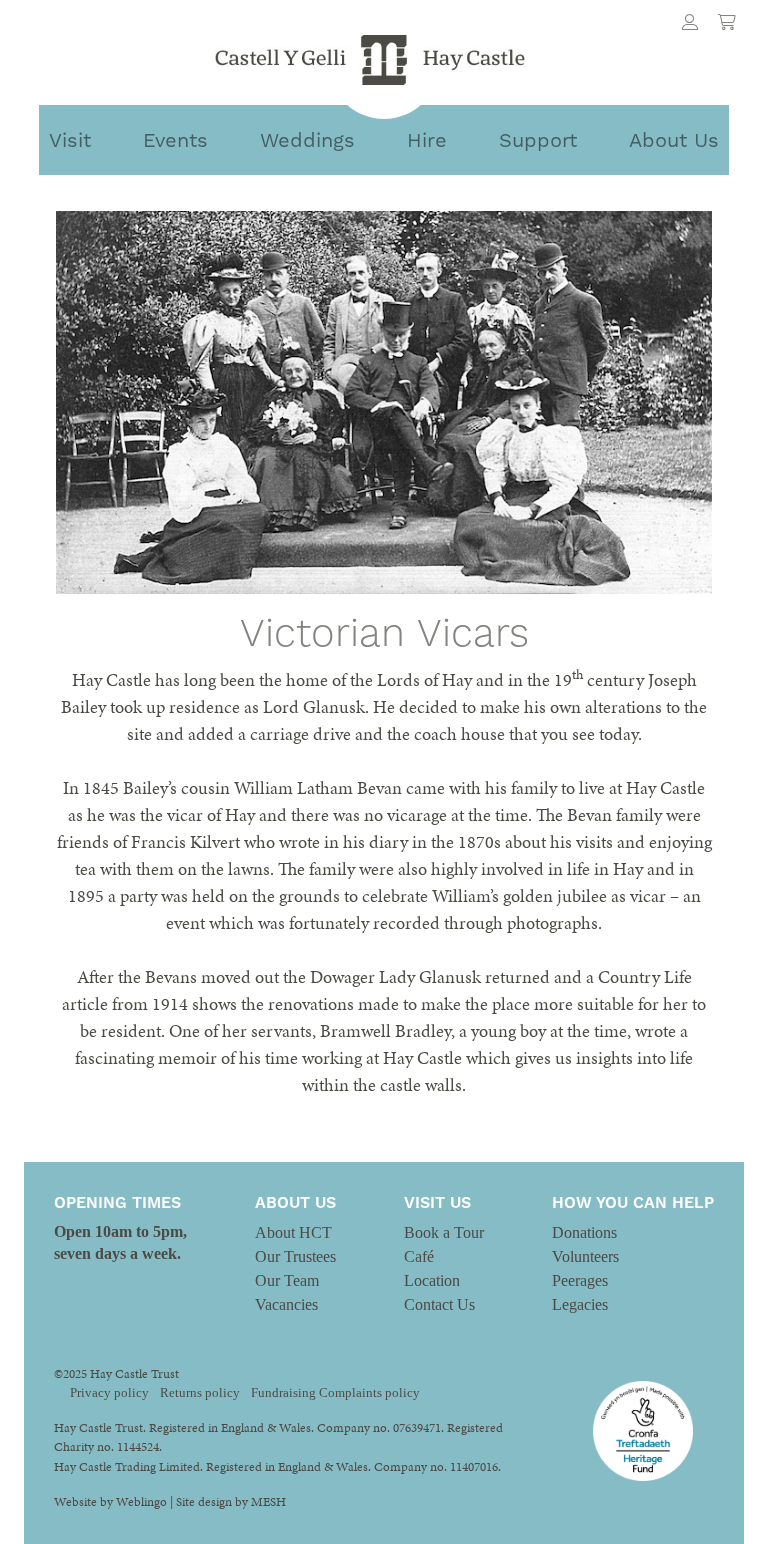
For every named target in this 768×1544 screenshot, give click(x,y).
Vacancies (286, 1304)
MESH (268, 1502)
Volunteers (585, 1256)
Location (432, 1280)
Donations (584, 1232)
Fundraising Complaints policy (335, 1393)
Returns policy (200, 1393)
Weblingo (141, 1502)
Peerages (580, 1280)
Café (419, 1256)
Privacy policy (109, 1393)
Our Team (287, 1280)
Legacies (580, 1304)
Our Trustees (295, 1256)
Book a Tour (444, 1232)
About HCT (293, 1232)
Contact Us (439, 1304)
